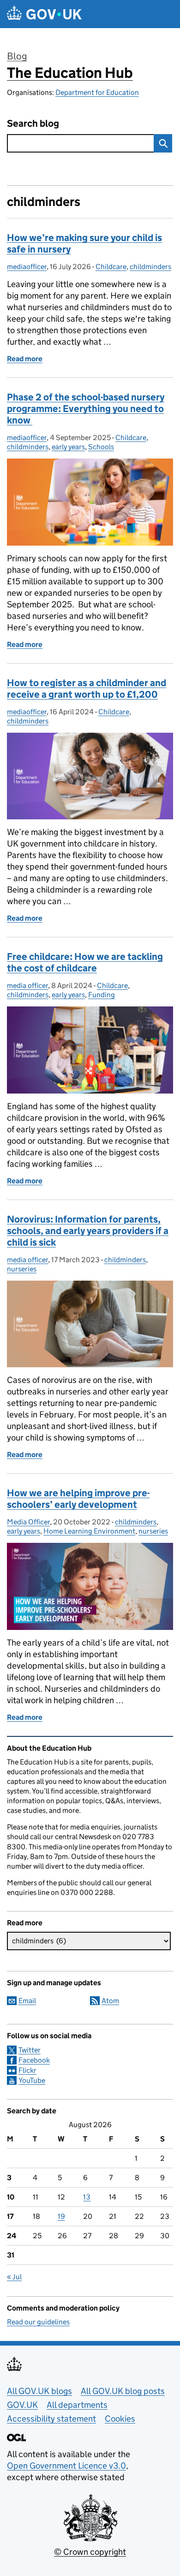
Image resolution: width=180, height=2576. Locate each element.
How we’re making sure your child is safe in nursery (84, 244)
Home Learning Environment (89, 1531)
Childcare (111, 267)
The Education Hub (70, 73)
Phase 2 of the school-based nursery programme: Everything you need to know (86, 409)
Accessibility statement (51, 2419)
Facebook (34, 2060)
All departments (77, 2405)
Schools (101, 447)
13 (87, 2197)
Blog (17, 56)
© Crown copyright (90, 2552)
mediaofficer (27, 267)
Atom (110, 2001)
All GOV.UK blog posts (123, 2391)
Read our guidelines (38, 2322)
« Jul (14, 2277)
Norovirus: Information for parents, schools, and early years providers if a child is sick (88, 1231)
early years (68, 447)
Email (27, 2001)
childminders (150, 267)
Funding (102, 995)
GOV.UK (22, 2405)
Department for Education (97, 92)
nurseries (22, 1269)
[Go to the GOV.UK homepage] (44, 14)
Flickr (27, 2070)
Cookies (120, 2419)
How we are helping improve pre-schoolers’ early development (78, 1499)
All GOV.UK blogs (39, 2391)
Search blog (33, 124)
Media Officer (28, 1522)
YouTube (32, 2080)
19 (61, 2216)
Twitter (30, 2050)
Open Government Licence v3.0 (66, 2466)
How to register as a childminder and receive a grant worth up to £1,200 (87, 689)
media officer (27, 985)
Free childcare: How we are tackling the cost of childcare (85, 962)
